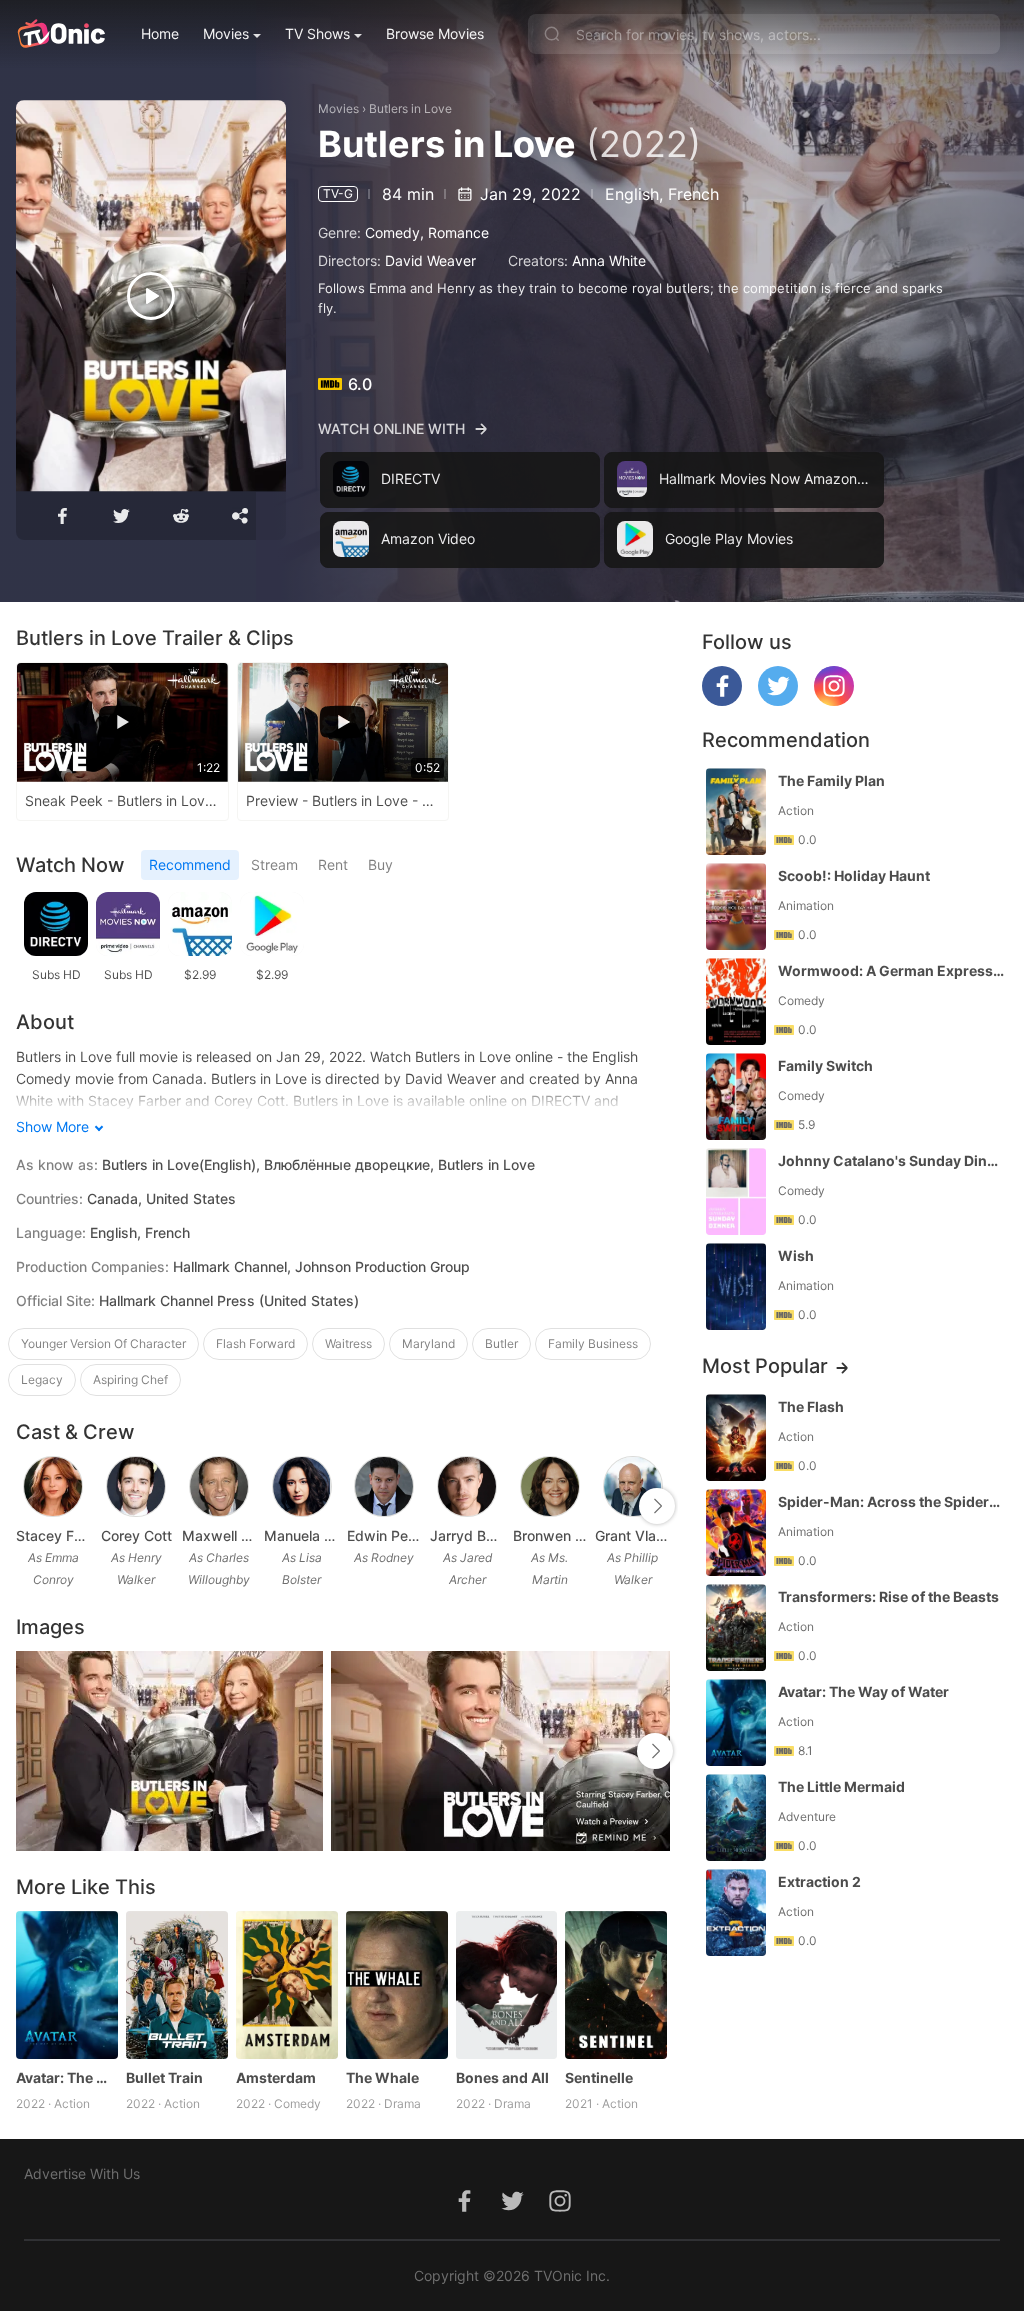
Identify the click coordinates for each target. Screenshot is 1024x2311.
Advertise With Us (82, 2173)
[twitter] (778, 700)
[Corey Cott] (136, 1487)
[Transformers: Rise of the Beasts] (736, 1627)
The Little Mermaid (841, 1786)
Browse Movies (435, 33)
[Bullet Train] (177, 1985)
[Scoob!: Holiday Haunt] (736, 906)
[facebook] (722, 700)
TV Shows (317, 33)
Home (160, 33)
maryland (428, 1343)
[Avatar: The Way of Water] (67, 1985)
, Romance (454, 232)
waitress (348, 1343)
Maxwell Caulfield (219, 1535)
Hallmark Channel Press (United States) (229, 1300)
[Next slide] (657, 1506)
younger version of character (103, 1343)
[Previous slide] (29, 1506)
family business (593, 1343)
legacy (42, 1379)
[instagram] (834, 700)
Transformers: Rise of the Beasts (888, 1596)
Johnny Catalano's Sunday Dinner (891, 1160)
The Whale (382, 2077)
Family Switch (825, 1065)
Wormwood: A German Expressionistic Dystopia (891, 970)
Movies (226, 33)
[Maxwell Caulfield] (219, 1487)
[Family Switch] (736, 1096)
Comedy (392, 232)
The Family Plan (831, 780)
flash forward (255, 1343)
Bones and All (502, 2077)
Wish (796, 1255)
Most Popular (765, 1366)
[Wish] (736, 1286)
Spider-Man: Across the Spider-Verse (891, 1501)
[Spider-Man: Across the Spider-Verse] (736, 1532)
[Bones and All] (507, 1985)
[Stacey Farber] (53, 1487)
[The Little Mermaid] (736, 1817)
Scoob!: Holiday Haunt (854, 875)
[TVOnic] (60, 34)
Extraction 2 (819, 1881)
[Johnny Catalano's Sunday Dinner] (736, 1191)
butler (501, 1343)
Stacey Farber (53, 1535)
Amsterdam (276, 2077)
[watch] (151, 296)
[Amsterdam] (287, 1985)
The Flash (811, 1406)
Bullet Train (164, 2077)
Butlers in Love (410, 108)
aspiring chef (130, 1379)
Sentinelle (599, 2077)
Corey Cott (136, 1535)
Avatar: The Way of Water (67, 2077)
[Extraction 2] (736, 1912)
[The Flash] (736, 1437)
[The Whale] (397, 1985)
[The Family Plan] (736, 811)
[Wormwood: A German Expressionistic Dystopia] (736, 1001)
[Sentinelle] (616, 1985)
